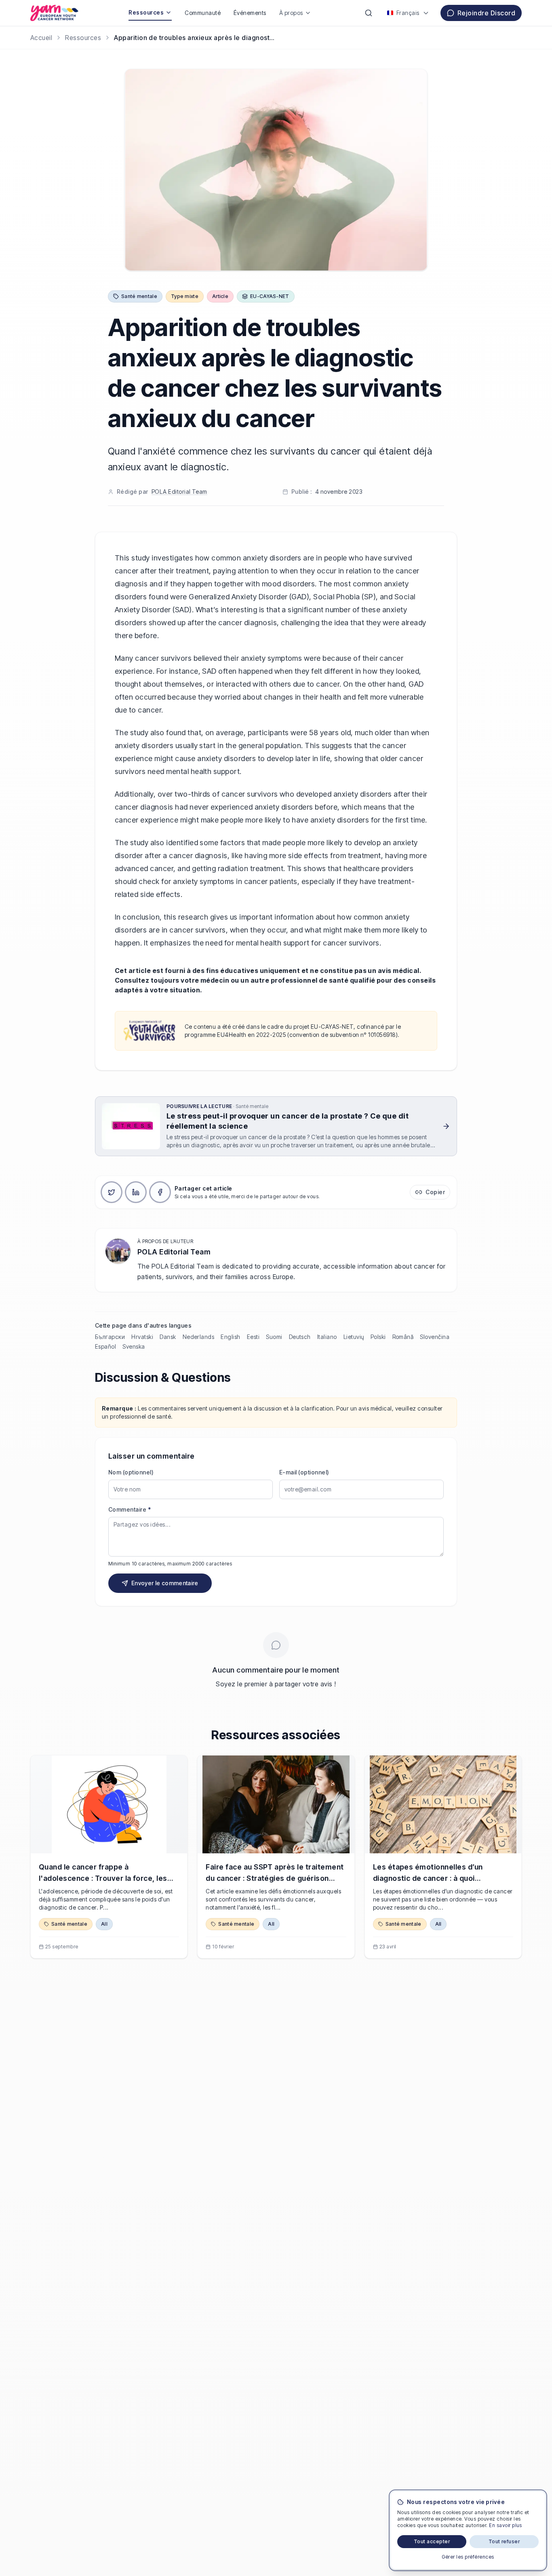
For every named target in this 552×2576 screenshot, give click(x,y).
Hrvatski (142, 1337)
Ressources (146, 12)
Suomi (274, 1337)
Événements (250, 13)
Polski (378, 1337)
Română (403, 1337)
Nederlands (199, 1337)
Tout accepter (432, 2541)
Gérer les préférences (468, 2557)
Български (110, 1337)
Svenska (134, 1346)
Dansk (168, 1337)
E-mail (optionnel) (304, 1472)
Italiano (327, 1337)
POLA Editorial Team (179, 492)
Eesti (253, 1337)
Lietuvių (354, 1337)
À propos (291, 13)
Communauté (203, 13)
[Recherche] (369, 13)
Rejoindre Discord (486, 13)
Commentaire (130, 1509)
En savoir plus (506, 2525)
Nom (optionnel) (131, 1472)
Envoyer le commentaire (165, 1583)
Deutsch (300, 1337)
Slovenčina (435, 1337)
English (230, 1337)
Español (105, 1346)
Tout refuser (504, 2541)
